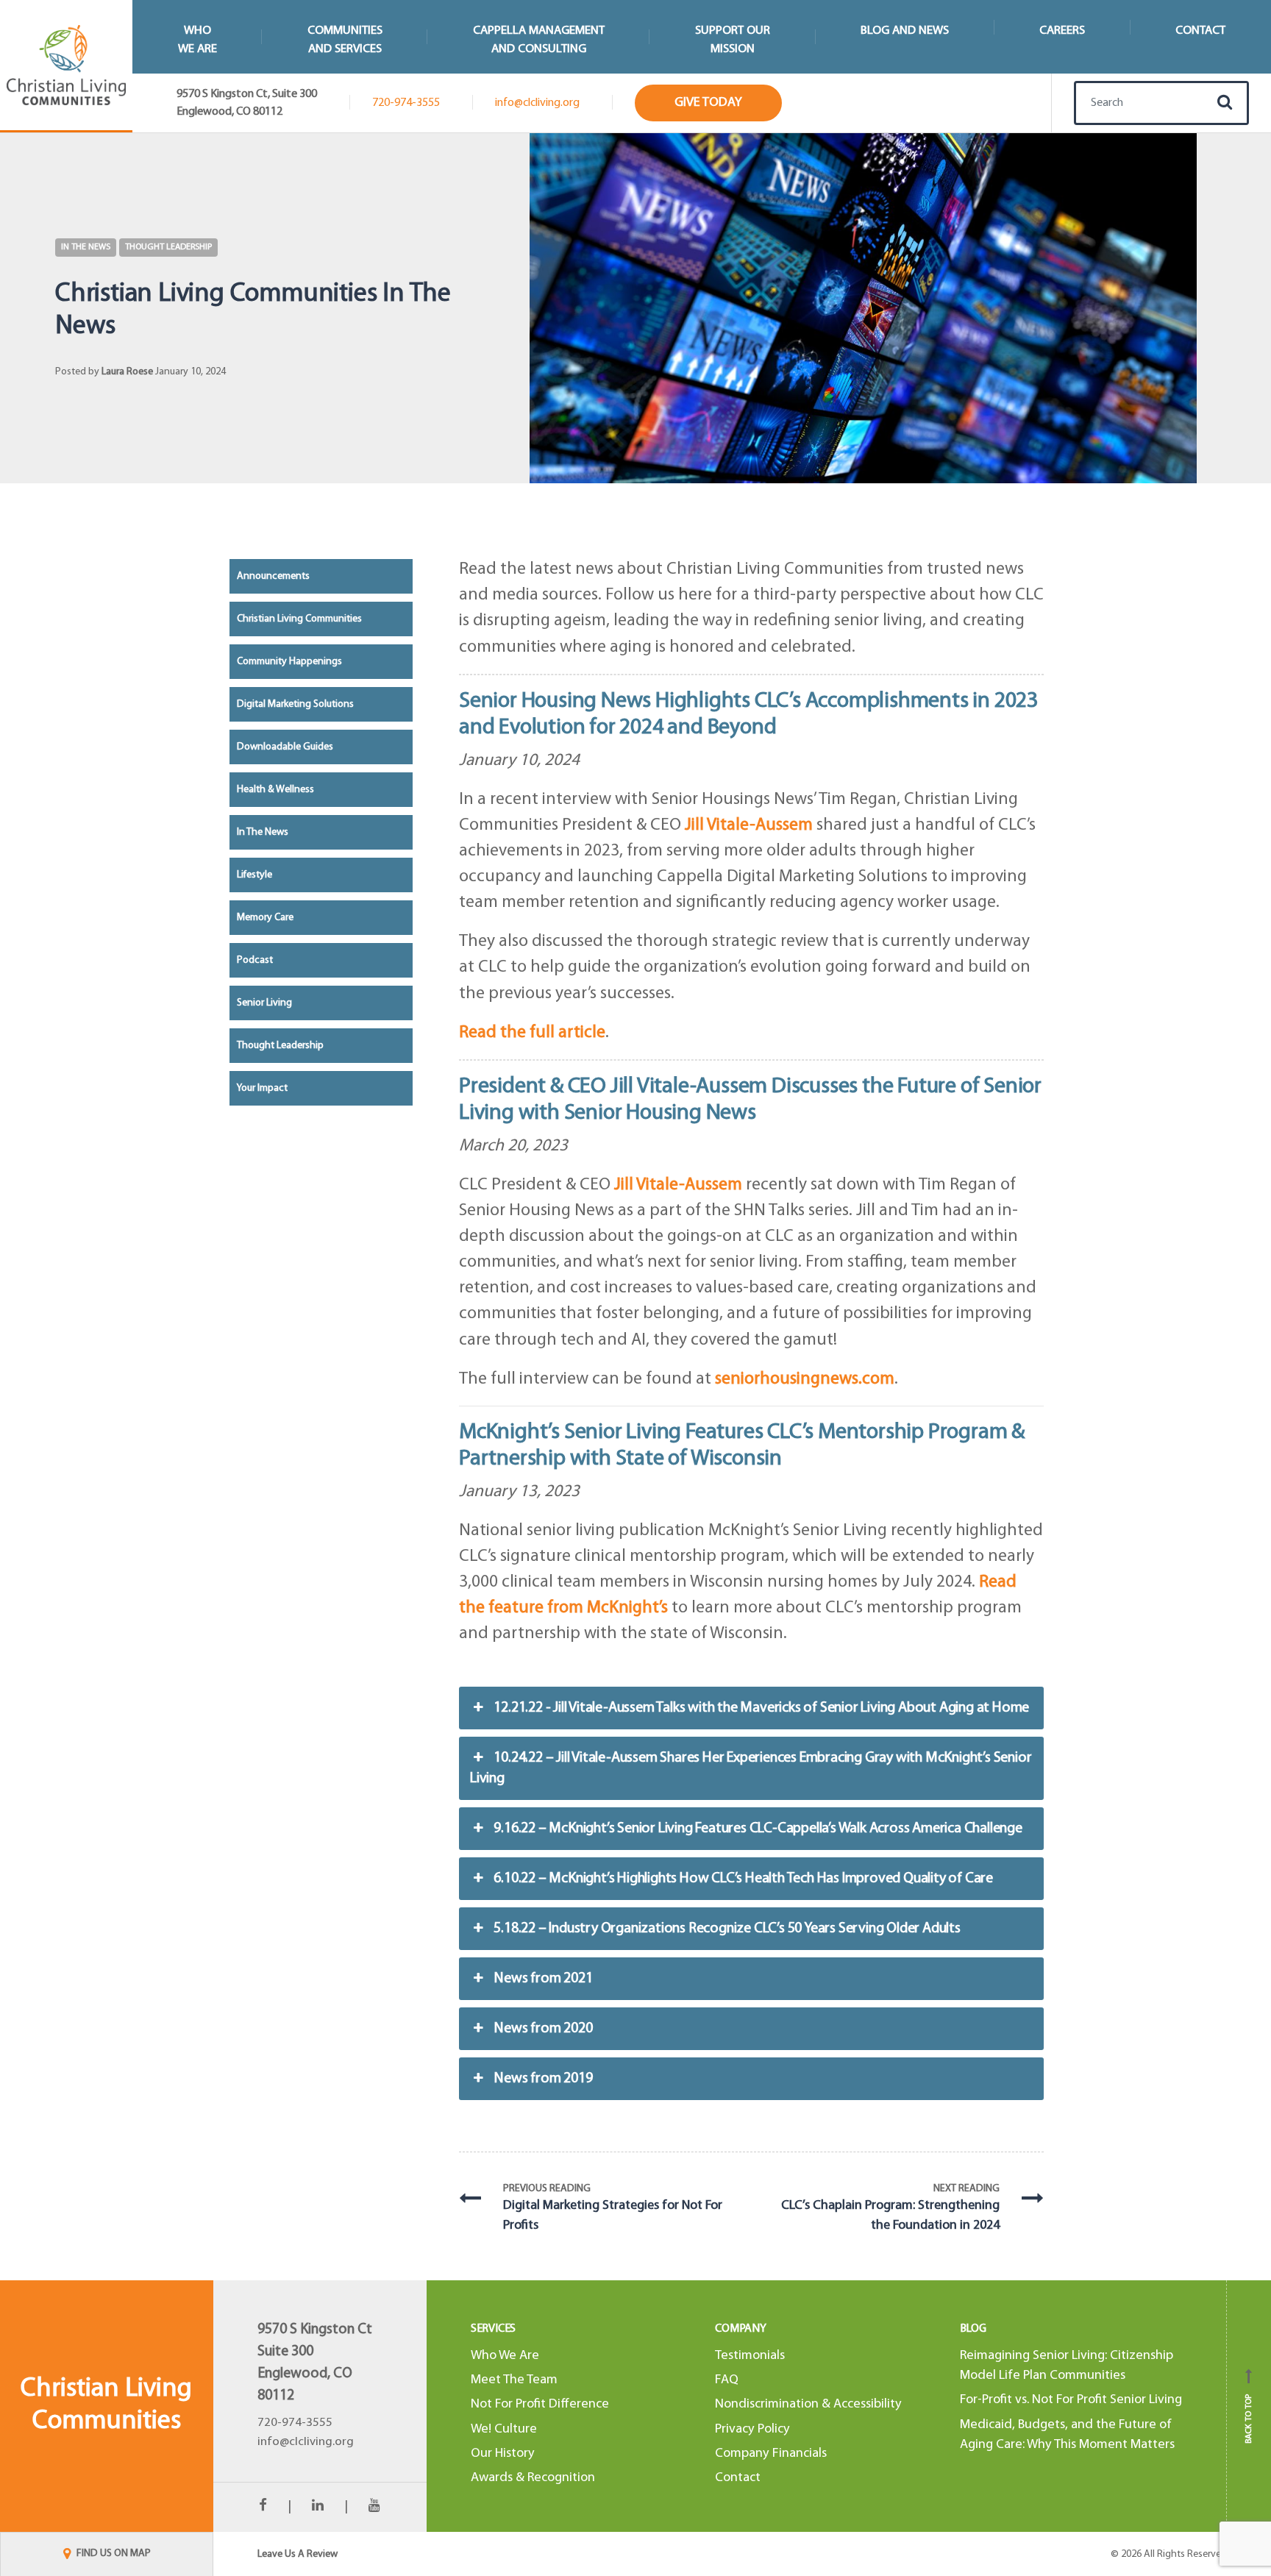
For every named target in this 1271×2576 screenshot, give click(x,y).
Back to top (1249, 2411)
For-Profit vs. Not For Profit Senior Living (1071, 2400)
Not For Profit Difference (540, 2404)
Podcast (255, 960)
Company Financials (771, 2454)
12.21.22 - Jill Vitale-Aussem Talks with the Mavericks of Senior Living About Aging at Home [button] (761, 1708)
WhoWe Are (197, 40)
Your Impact (262, 1088)
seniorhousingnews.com (805, 1379)
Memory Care (265, 918)
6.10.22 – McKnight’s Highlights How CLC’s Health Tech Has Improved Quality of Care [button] (743, 1879)
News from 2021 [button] (543, 1979)
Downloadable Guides (285, 747)
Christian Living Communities (299, 619)
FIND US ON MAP (113, 2554)
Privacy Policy (752, 2429)
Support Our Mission (733, 40)
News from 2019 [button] (543, 2079)
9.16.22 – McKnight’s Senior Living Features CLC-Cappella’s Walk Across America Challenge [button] (758, 1829)
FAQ (727, 2380)
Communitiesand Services (345, 40)
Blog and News (905, 31)
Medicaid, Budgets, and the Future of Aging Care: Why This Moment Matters (1067, 2435)
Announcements (273, 576)
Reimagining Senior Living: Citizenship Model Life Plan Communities (1067, 2366)
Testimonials (750, 2356)
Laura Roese (127, 372)
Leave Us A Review (298, 2554)
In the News (86, 247)
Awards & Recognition (533, 2478)
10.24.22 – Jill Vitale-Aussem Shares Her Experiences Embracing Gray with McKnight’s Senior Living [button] (751, 1768)
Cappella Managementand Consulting (539, 40)
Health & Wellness (275, 790)
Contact (1200, 31)
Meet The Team (514, 2380)
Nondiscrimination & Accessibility (808, 2404)
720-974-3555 (406, 103)
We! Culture (504, 2429)
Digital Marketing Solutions (295, 704)
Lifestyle (254, 875)
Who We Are (505, 2356)
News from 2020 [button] (543, 2029)
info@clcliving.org (537, 103)
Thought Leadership (168, 247)
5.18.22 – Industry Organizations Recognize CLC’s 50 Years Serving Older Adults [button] (727, 1929)
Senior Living (264, 1003)
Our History (503, 2454)
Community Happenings (289, 662)
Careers (1062, 31)
